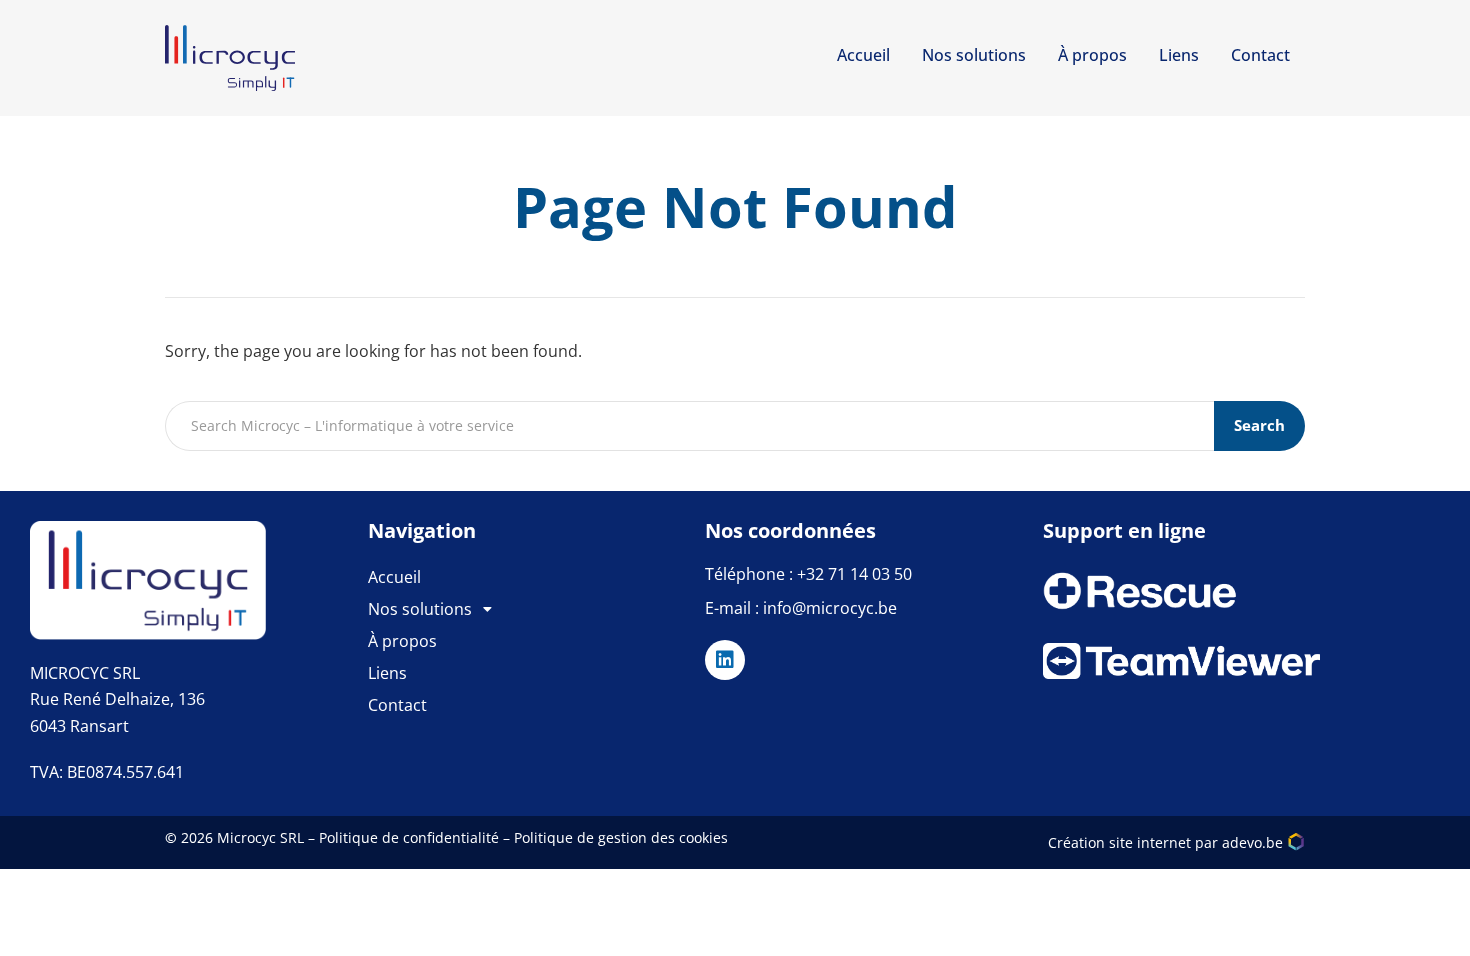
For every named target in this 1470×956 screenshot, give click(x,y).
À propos (1092, 55)
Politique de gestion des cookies (621, 837)
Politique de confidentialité (409, 837)
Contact (1260, 55)
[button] (537, 609)
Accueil (863, 55)
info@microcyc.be (830, 608)
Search (1259, 425)
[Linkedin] (725, 660)
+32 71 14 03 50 (854, 574)
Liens (1179, 55)
